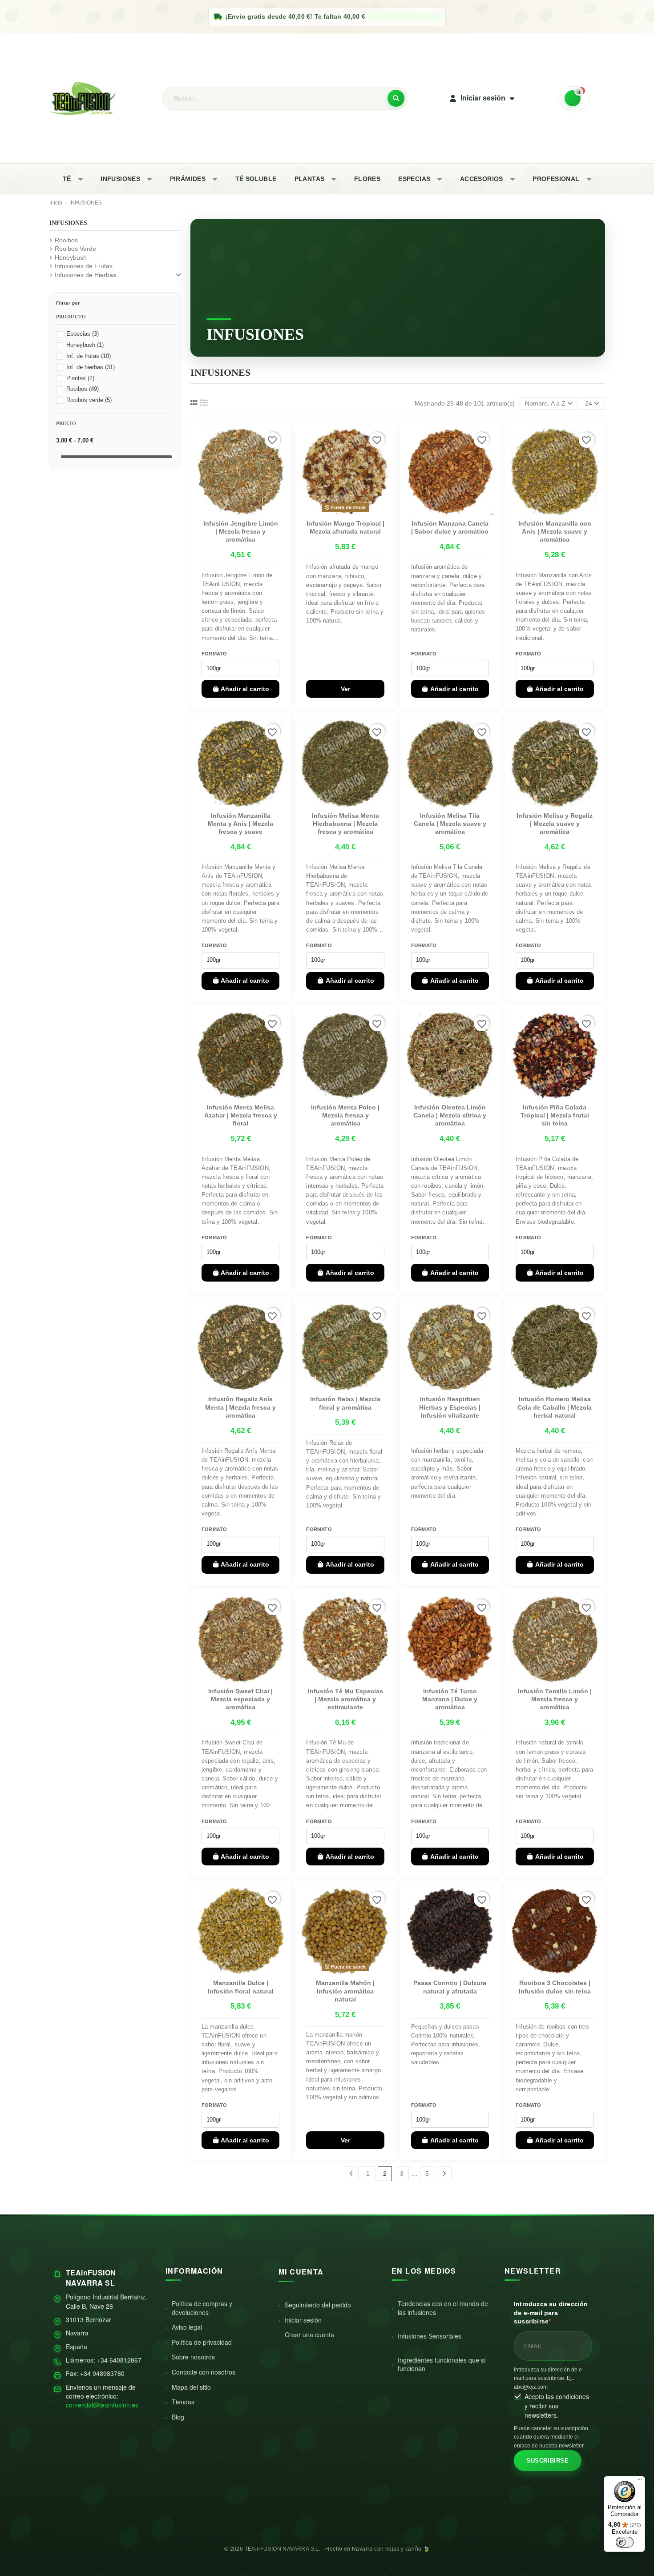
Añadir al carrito (245, 689)
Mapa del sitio (191, 2387)
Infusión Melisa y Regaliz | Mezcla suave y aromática (555, 824)
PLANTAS (310, 179)
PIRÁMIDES (188, 179)
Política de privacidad (202, 2342)
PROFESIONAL (556, 179)
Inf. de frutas (89, 356)
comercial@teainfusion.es (102, 2405)
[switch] (625, 2542)
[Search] (396, 98)
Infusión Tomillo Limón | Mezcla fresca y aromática (555, 1699)
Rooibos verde (89, 400)
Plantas (80, 378)
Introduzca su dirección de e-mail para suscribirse (551, 2313)
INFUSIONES (120, 179)
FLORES (367, 179)
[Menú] (640, 2481)
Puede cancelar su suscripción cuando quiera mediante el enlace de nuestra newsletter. (551, 2437)
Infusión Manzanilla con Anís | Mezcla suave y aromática (555, 531)
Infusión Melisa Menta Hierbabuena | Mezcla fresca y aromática (345, 824)
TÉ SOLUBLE (256, 179)
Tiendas (183, 2402)
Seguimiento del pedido (318, 2305)
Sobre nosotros (193, 2357)
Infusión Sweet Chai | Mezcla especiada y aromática (240, 1699)
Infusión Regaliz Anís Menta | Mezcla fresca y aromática (240, 1407)
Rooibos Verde (75, 249)
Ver (345, 689)
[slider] (59, 456)
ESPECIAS (414, 179)
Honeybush (71, 257)
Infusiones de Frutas (84, 266)
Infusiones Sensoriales (430, 2336)
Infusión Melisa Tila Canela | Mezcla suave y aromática (450, 824)
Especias (83, 334)
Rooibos (66, 240)
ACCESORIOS (482, 179)
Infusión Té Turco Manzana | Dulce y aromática (450, 1699)
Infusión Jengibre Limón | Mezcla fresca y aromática (241, 531)
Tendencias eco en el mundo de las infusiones (443, 2308)
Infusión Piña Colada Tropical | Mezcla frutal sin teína (555, 1115)
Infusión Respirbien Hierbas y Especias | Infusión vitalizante (450, 1407)
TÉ (67, 179)
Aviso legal (187, 2327)
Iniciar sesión (303, 2320)
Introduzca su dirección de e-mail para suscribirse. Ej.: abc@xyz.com (549, 2378)
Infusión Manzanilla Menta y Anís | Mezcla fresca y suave (240, 824)
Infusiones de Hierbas (85, 275)
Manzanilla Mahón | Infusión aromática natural (345, 1991)
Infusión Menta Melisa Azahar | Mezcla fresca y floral (241, 1115)
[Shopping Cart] (574, 98)
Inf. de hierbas (91, 367)
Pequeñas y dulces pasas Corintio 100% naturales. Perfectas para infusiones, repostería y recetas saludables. (446, 2045)
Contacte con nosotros (204, 2372)
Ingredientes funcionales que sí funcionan (442, 2364)
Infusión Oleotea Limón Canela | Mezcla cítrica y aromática (450, 1115)
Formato (214, 654)
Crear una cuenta (309, 2335)
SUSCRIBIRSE (548, 2461)
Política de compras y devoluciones (202, 2308)
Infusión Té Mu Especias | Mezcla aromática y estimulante (345, 1699)
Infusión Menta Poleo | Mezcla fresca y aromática (345, 1115)
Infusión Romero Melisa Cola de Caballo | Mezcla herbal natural (555, 1407)
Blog (178, 2417)
